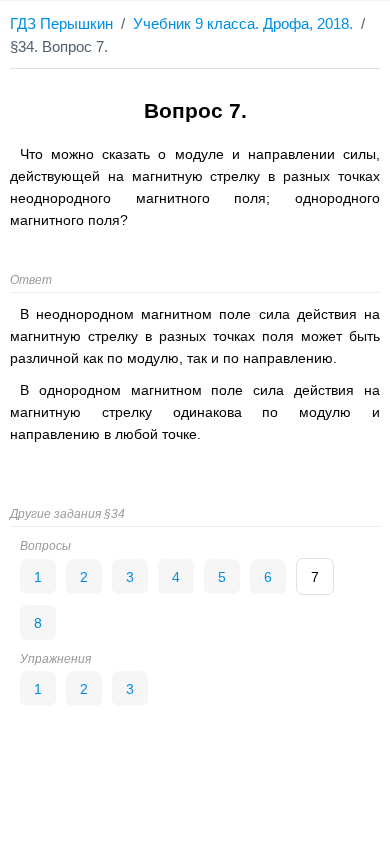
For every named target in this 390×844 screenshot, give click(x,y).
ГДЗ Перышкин (61, 23)
